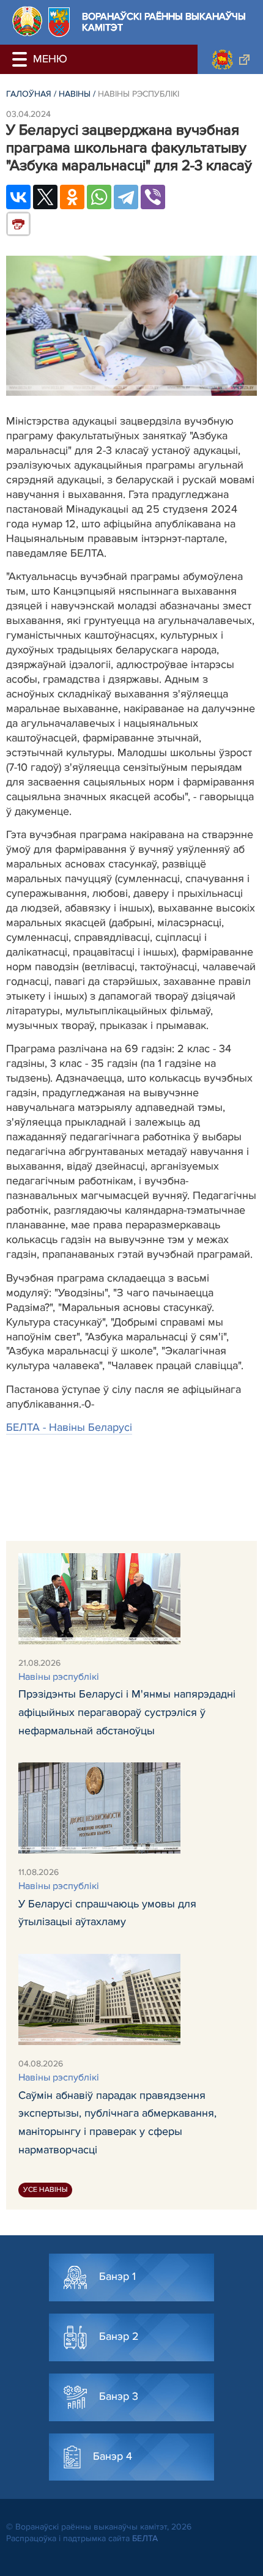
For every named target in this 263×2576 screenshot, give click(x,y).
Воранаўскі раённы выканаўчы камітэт (164, 22)
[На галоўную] (27, 21)
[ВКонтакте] (18, 197)
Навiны (75, 94)
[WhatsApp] (99, 197)
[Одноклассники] (72, 197)
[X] (45, 197)
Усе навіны (45, 2190)
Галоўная (29, 94)
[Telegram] (126, 197)
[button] (21, 59)
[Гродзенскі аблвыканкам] (230, 59)
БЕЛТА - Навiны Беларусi (69, 1427)
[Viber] (153, 197)
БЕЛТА (145, 2538)
